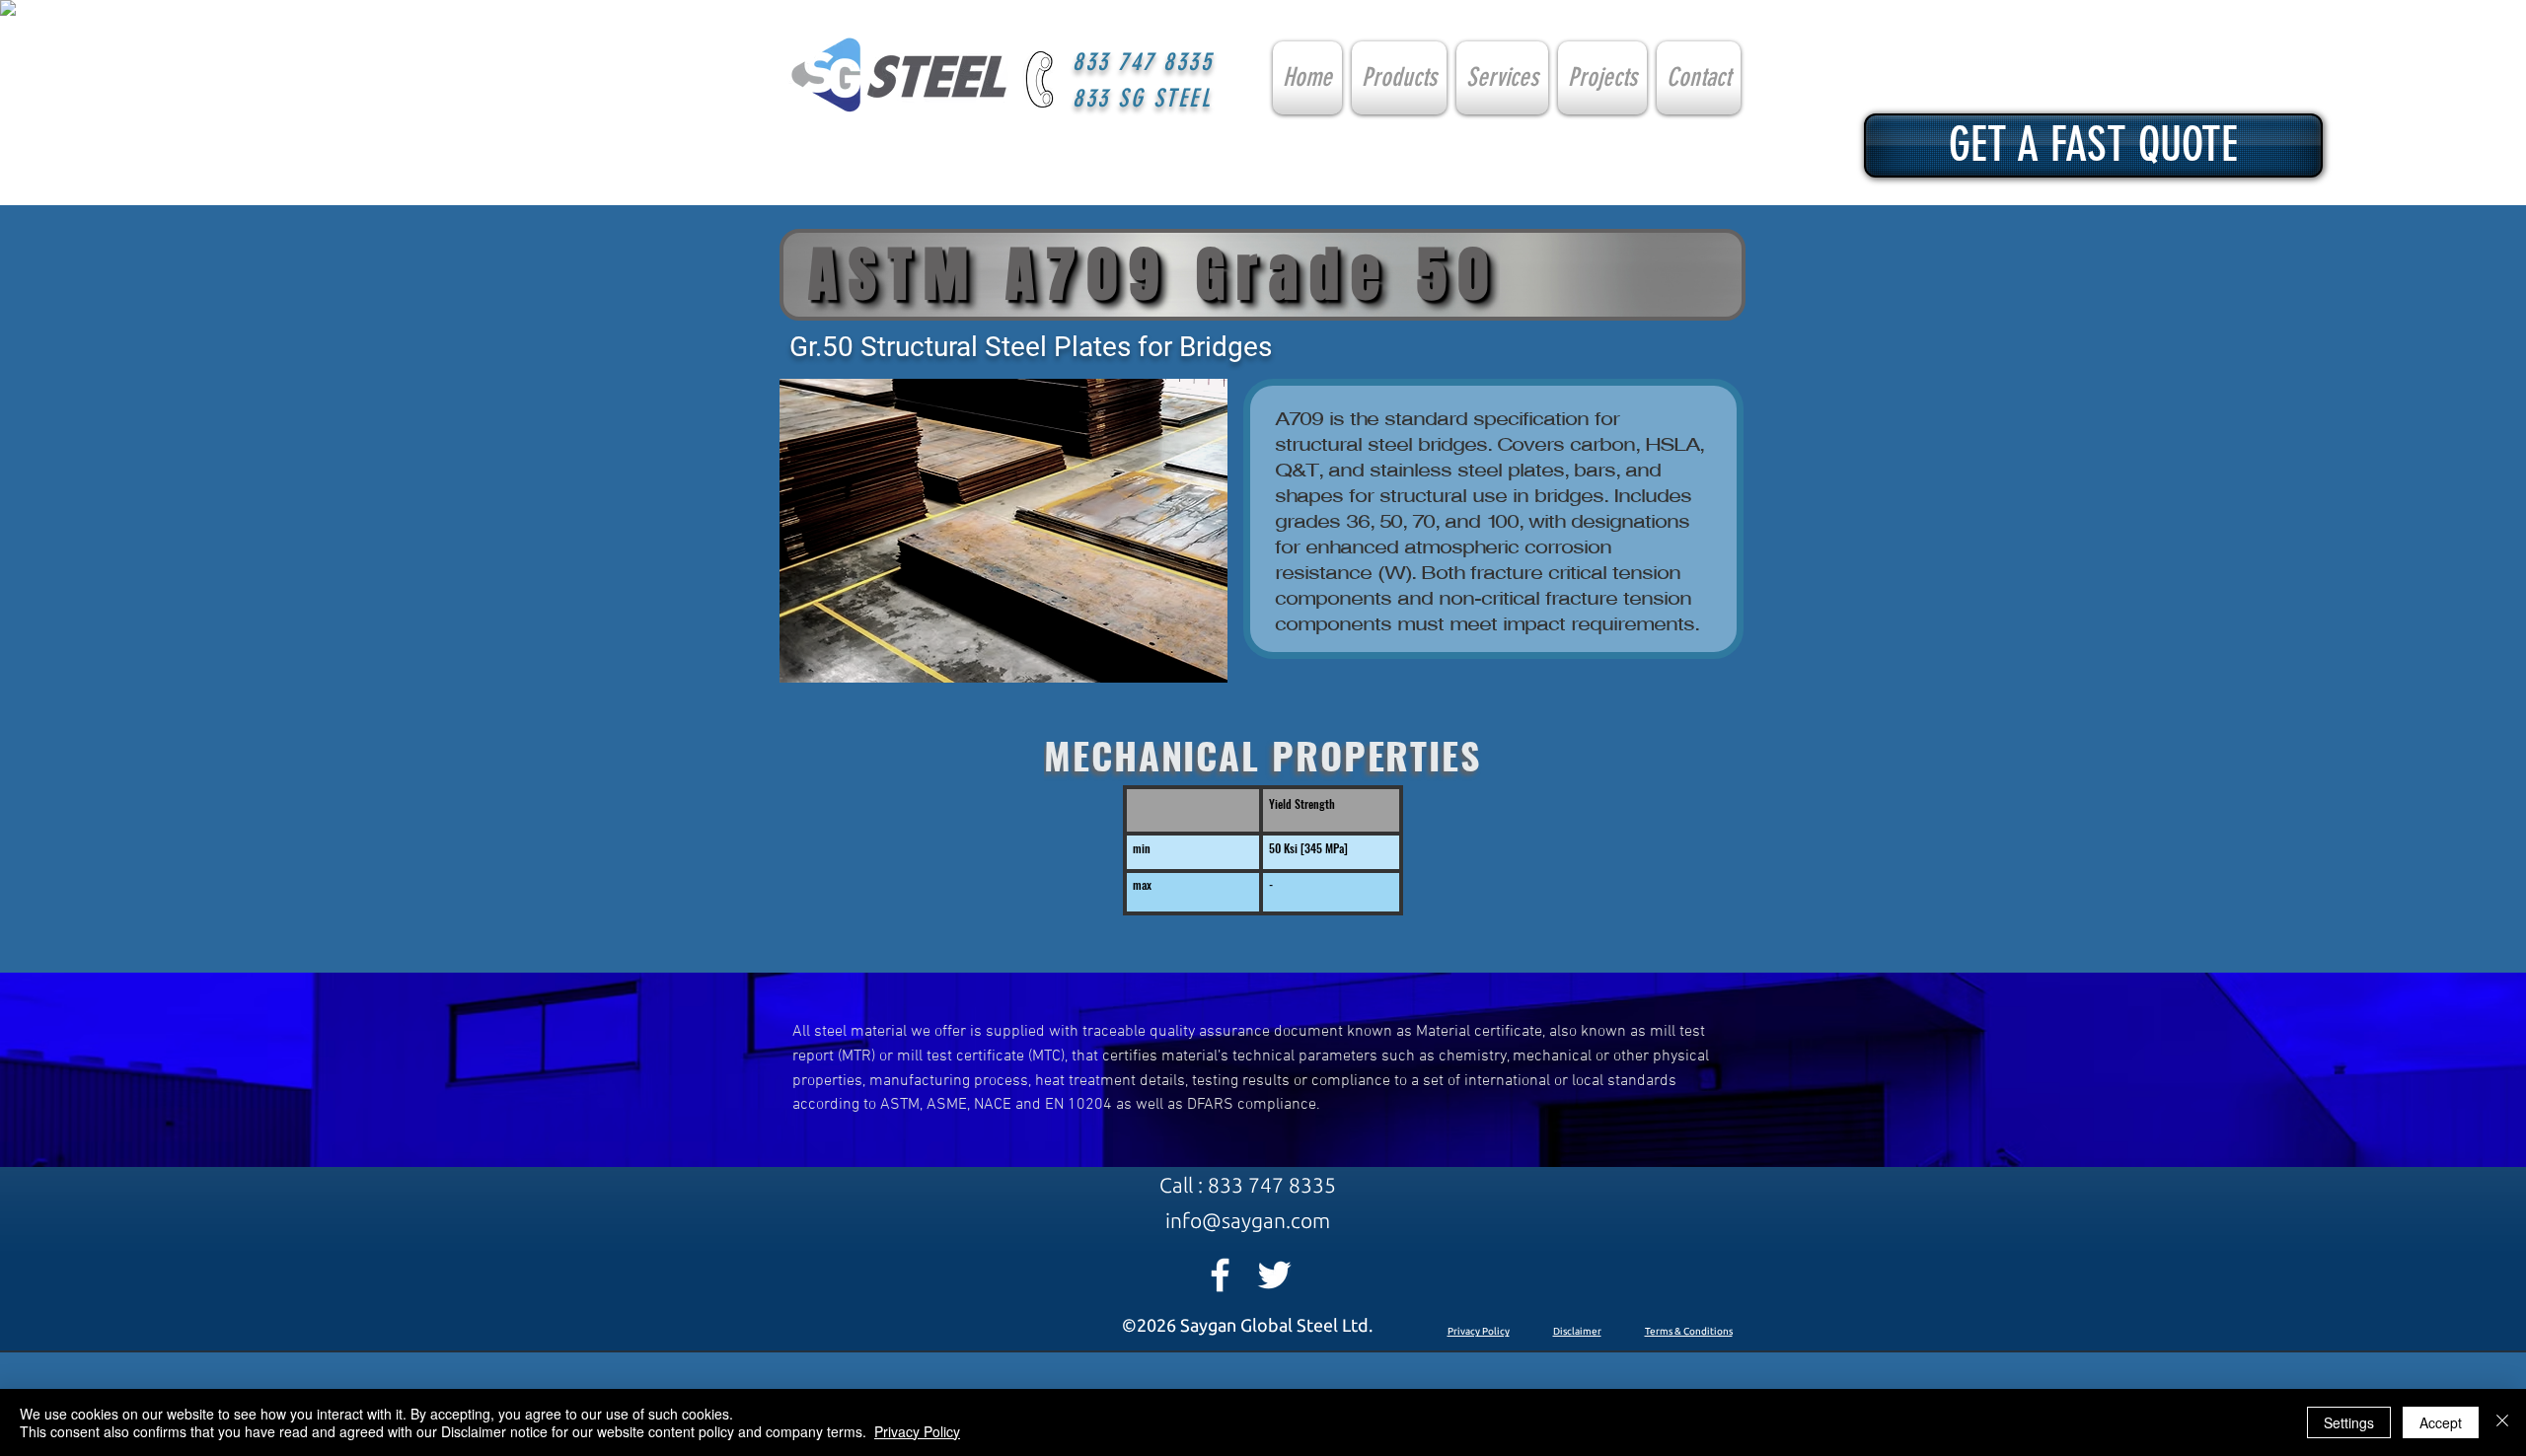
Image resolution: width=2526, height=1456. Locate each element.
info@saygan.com (1248, 1220)
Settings (2349, 1422)
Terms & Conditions (1689, 1331)
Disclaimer (1577, 1331)
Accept (2441, 1422)
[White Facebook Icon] (1220, 1275)
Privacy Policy (1479, 1331)
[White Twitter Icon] (1274, 1275)
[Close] (2502, 1422)
